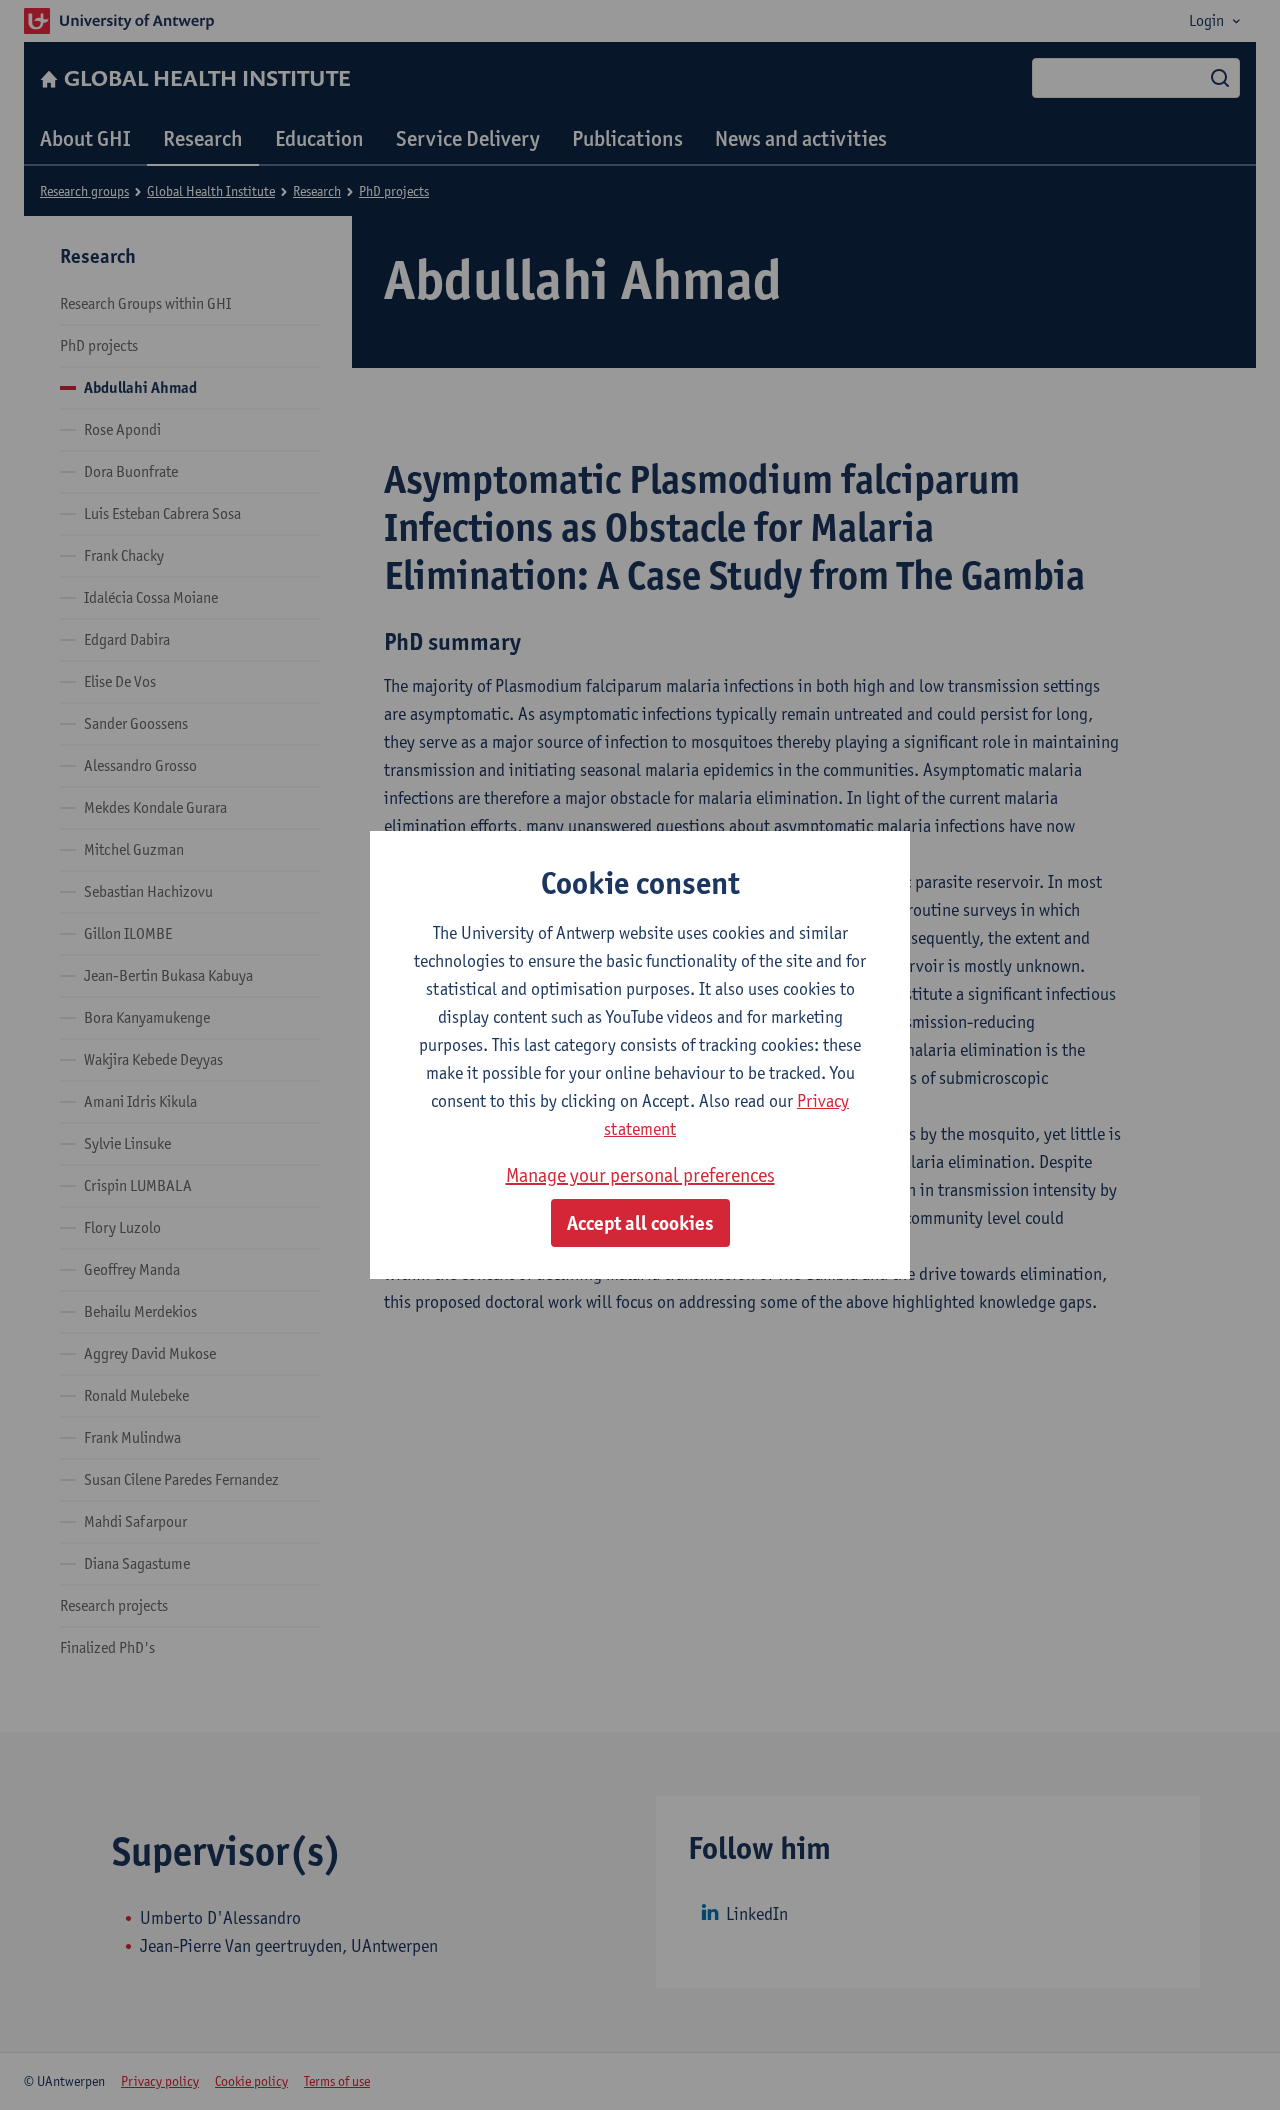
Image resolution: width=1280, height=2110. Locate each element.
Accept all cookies (640, 1223)
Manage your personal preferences (640, 1175)
